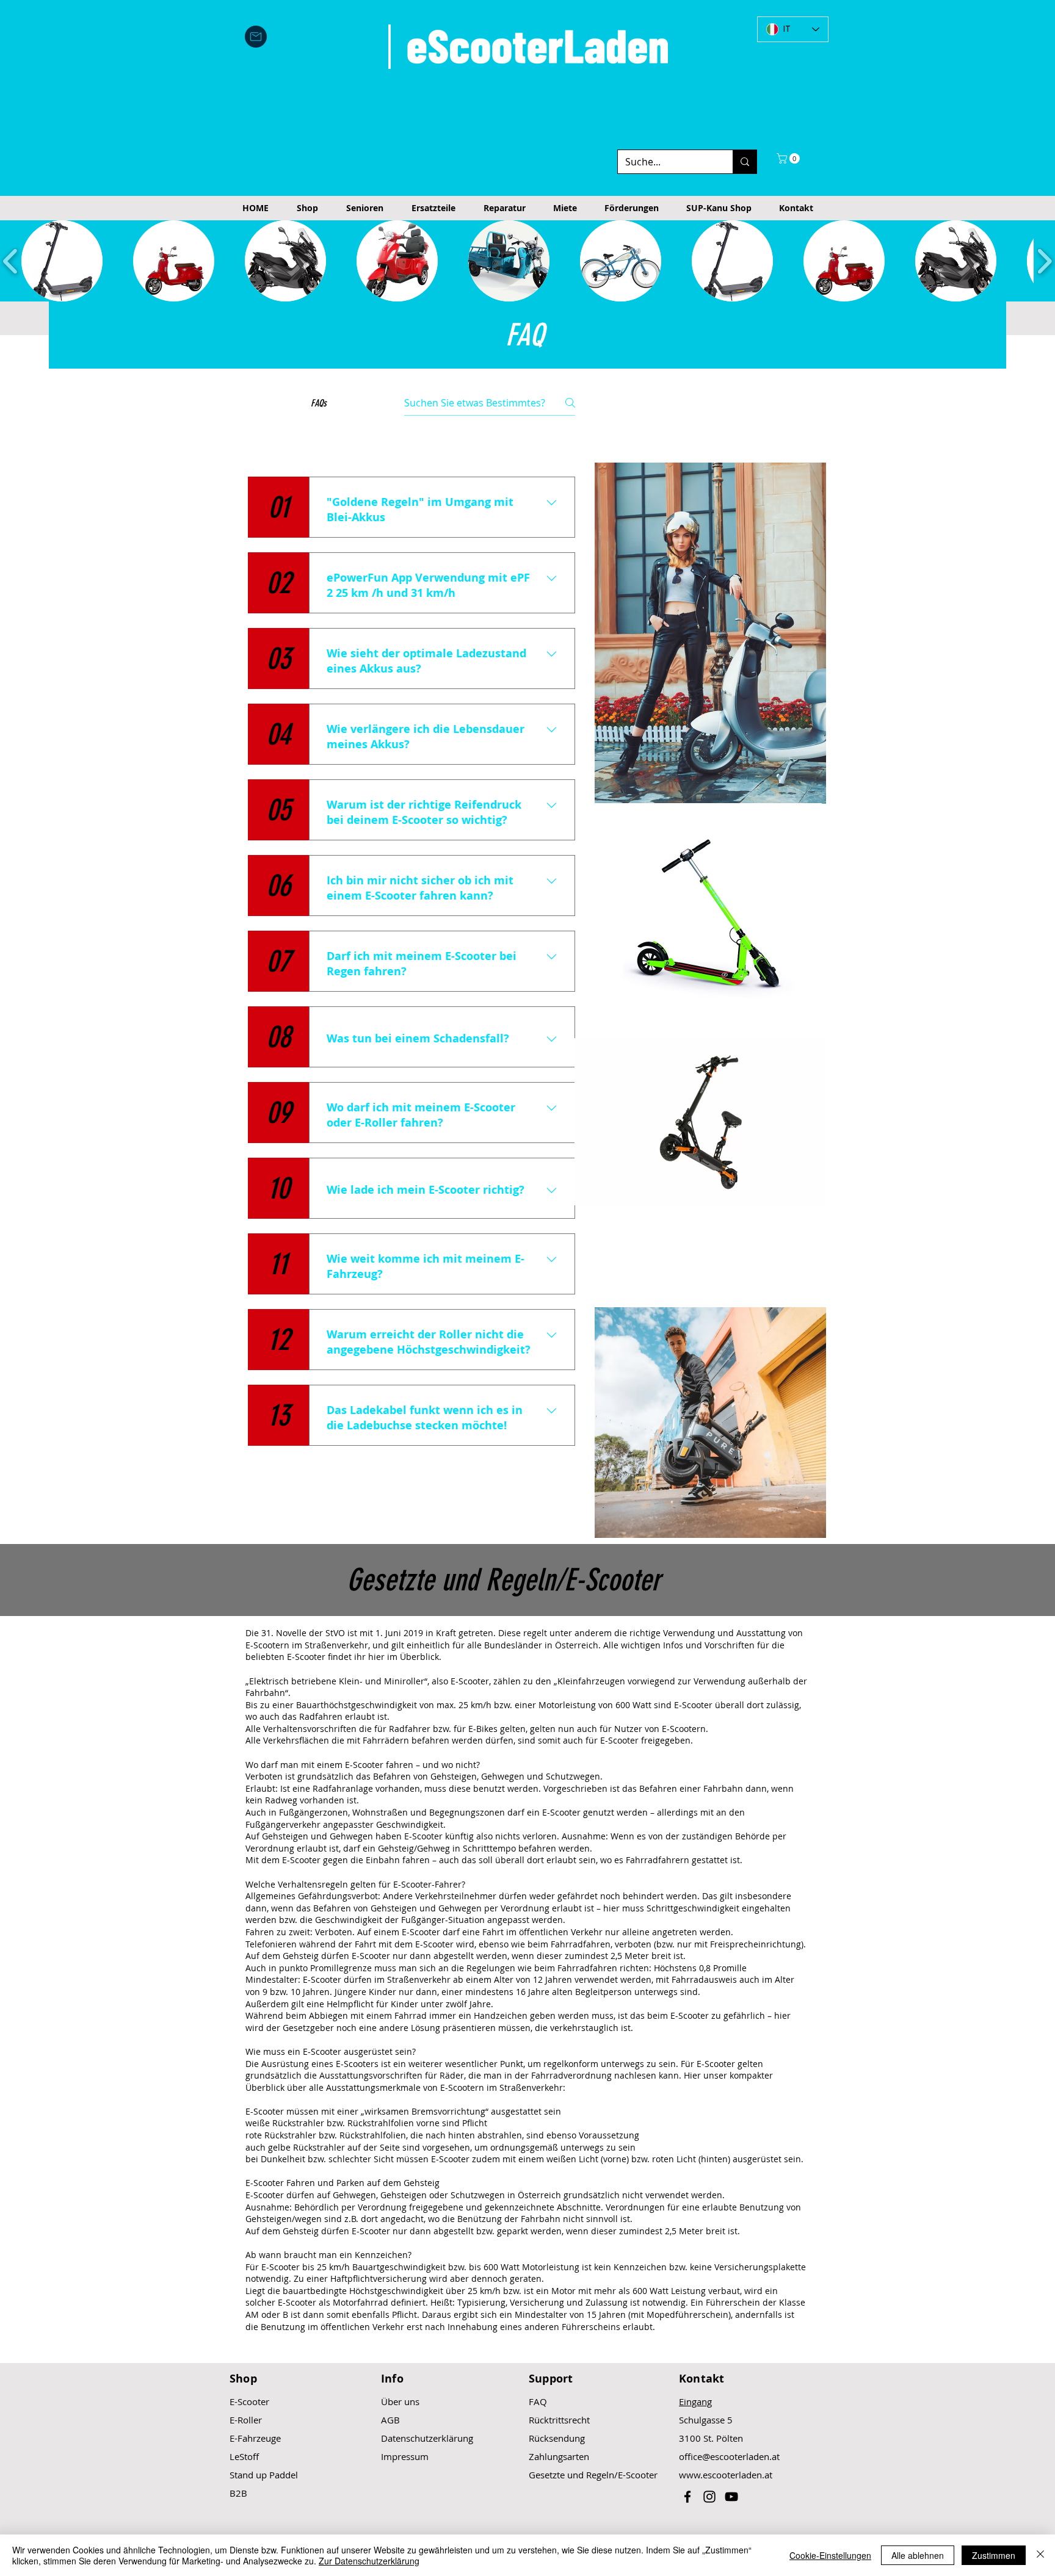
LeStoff (244, 2456)
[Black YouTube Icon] (731, 2497)
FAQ (538, 2401)
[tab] (265, 446)
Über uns (400, 2401)
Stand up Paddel (264, 2475)
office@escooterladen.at (729, 2456)
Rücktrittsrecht (559, 2420)
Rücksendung (557, 2438)
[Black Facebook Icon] (687, 2497)
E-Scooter (249, 2401)
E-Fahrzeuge (255, 2438)
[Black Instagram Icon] (709, 2497)
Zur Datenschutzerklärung (369, 2561)
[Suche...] (745, 162)
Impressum (405, 2456)
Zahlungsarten (559, 2456)
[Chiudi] (1040, 2555)
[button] (789, 158)
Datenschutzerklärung (427, 2438)
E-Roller (246, 2420)
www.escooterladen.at (726, 2475)
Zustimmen (994, 2555)
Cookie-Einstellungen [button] (830, 2555)
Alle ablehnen (918, 2555)
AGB (390, 2420)
